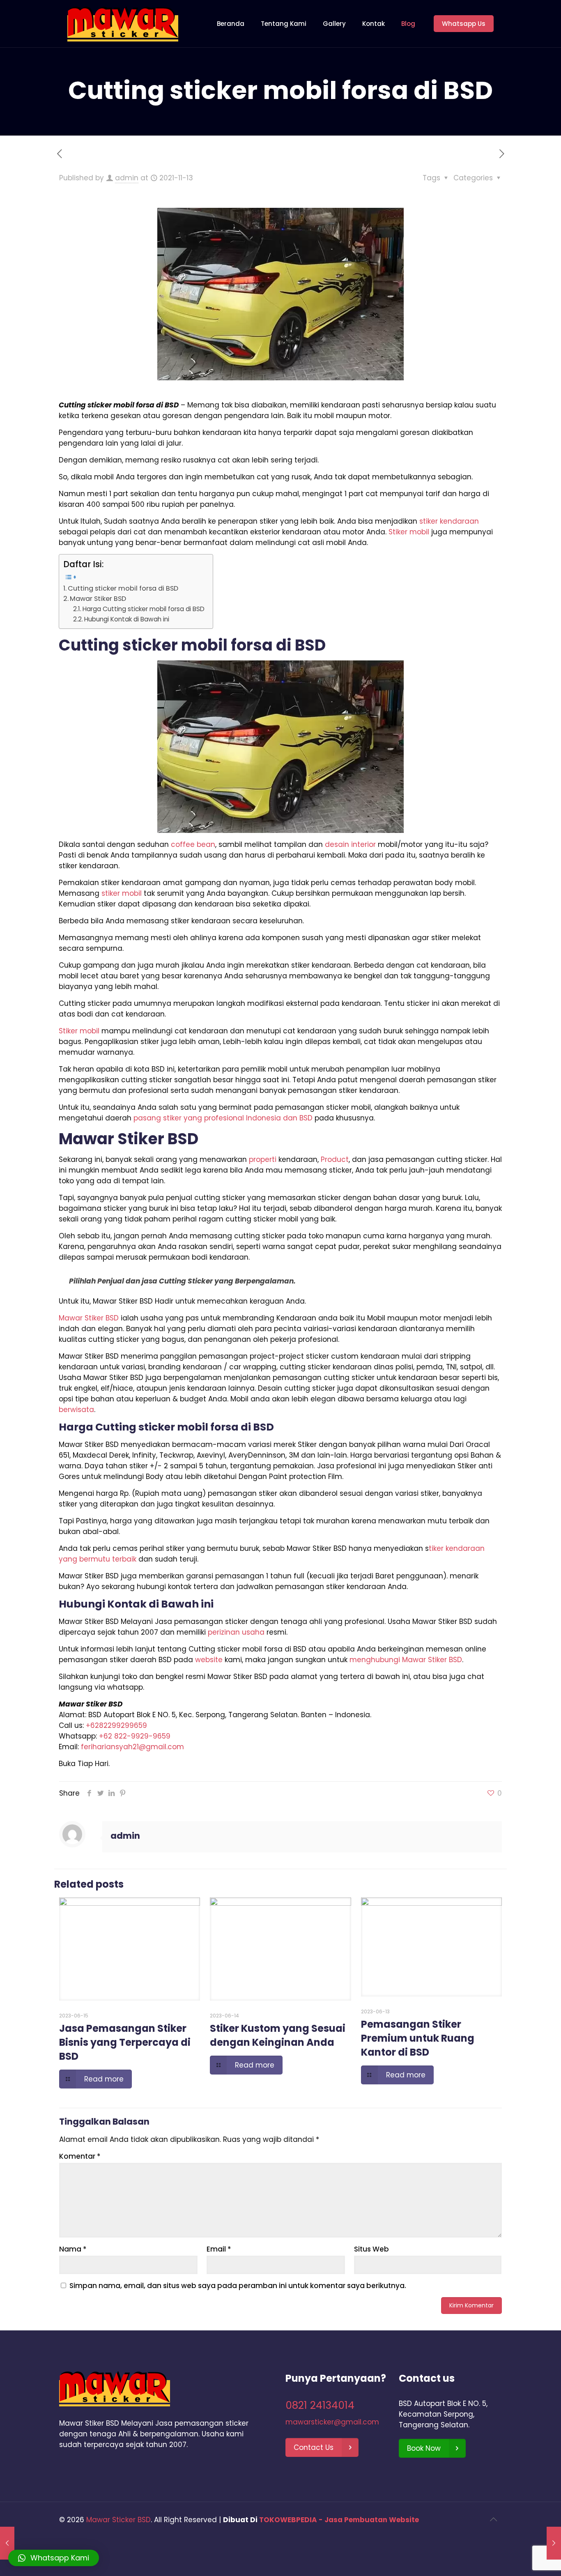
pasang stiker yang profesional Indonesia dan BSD (223, 1118)
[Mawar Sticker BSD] (123, 24)
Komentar (80, 2156)
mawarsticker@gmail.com (332, 2422)
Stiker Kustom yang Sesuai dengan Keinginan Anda (278, 2035)
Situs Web (371, 2249)
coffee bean (193, 844)
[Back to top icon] (493, 2519)
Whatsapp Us (464, 24)
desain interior (350, 844)
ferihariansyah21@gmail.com (132, 1747)
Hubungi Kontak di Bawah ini (127, 619)
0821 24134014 (320, 2405)
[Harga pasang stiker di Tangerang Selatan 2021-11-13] (7, 2543)
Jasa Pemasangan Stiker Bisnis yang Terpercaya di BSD (125, 2042)
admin (127, 178)
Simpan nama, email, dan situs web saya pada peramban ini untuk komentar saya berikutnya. (238, 2286)
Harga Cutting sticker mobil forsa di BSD (144, 609)
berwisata (76, 1410)
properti (263, 1159)
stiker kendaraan (449, 521)
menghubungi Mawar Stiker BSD (406, 1660)
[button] (54, 2558)
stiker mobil (122, 893)
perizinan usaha (236, 1632)
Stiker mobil (409, 532)
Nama (73, 2249)
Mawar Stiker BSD (98, 599)
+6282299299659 (116, 1725)
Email (219, 2249)
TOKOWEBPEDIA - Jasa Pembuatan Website (339, 2520)
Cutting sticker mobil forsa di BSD (123, 588)
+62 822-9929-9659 (135, 1736)
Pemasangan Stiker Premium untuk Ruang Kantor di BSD (418, 2038)
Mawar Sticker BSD (118, 2520)
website (209, 1660)
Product (335, 1159)
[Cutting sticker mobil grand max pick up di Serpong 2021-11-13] (554, 2543)
